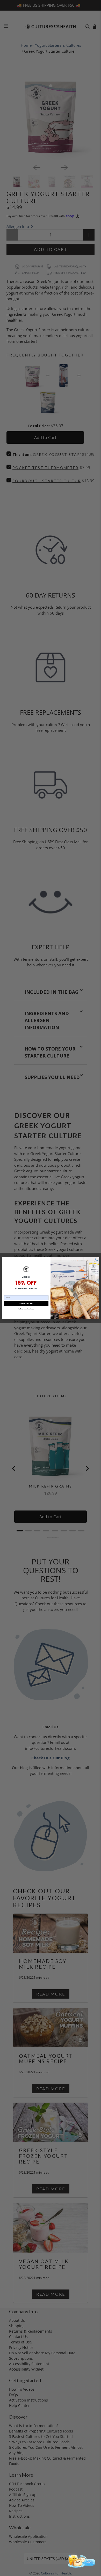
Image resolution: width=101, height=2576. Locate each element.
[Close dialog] (97, 1259)
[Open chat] (81, 2561)
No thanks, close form (26, 1309)
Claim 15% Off (26, 1304)
